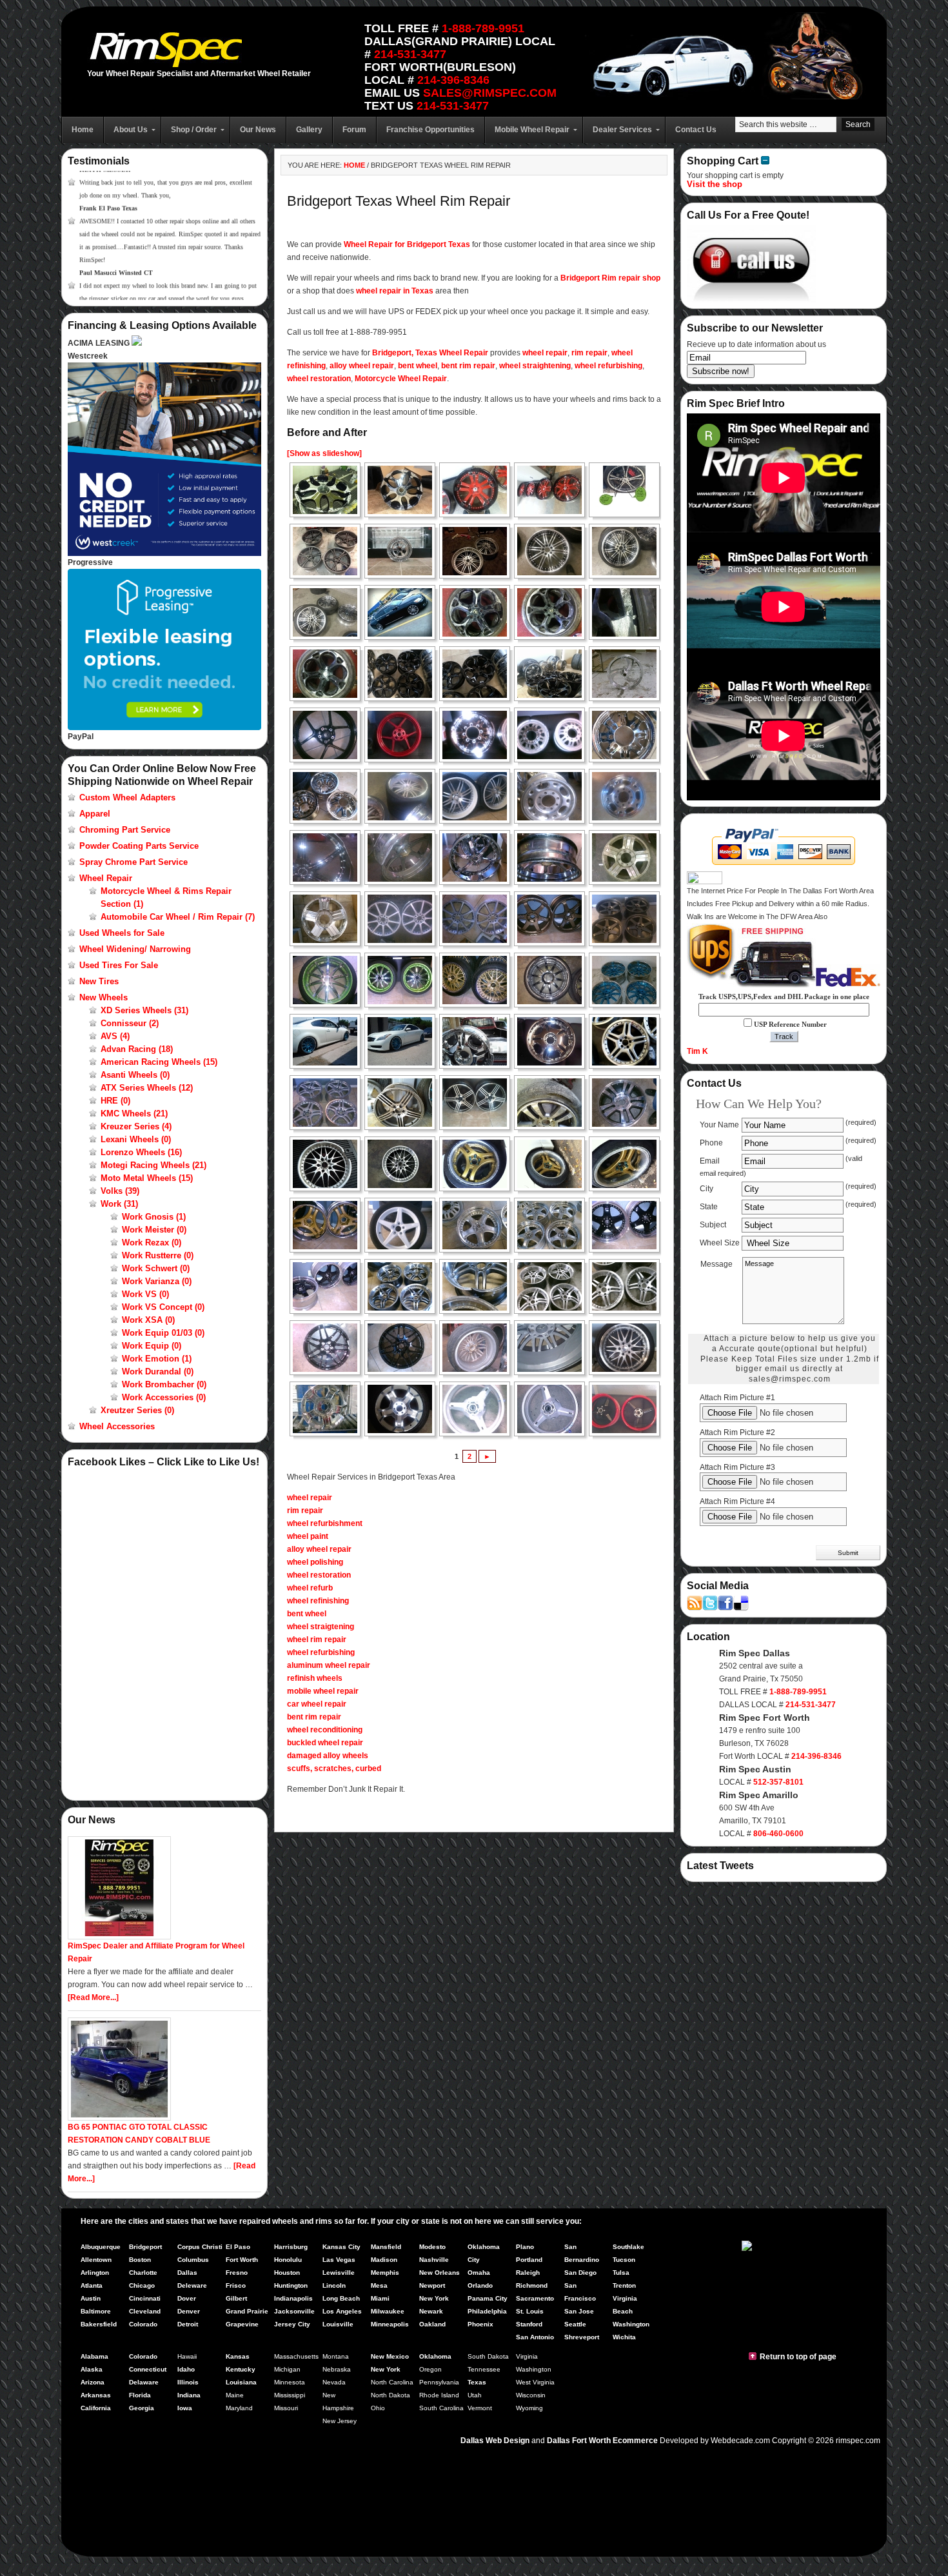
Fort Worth (242, 2260)
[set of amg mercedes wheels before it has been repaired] (628, 1041)
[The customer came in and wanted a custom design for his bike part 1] (479, 1409)
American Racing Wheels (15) (159, 1062)
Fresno (237, 2273)
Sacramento (535, 2298)
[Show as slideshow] (324, 453)
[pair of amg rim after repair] (479, 1103)
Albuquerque (101, 2247)
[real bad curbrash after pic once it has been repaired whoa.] (628, 1103)
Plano (525, 2247)
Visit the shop (715, 184)
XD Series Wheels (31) (144, 1010)
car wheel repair (317, 1704)
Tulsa (621, 2273)
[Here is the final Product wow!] (329, 1225)
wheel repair (545, 353)
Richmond (532, 2285)
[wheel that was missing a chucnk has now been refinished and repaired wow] (628, 796)
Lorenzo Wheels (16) (141, 1152)
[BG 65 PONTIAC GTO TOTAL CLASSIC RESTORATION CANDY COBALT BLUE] (119, 2118)
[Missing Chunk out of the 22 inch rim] (479, 1041)
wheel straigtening (321, 1627)
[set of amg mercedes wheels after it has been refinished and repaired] (329, 1103)
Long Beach (341, 2298)
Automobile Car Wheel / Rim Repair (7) (178, 917)
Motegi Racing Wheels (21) (153, 1165)
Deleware (192, 2285)
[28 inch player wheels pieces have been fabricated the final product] (479, 857)
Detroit (188, 2324)
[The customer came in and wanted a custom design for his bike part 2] (553, 1409)
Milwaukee (388, 2311)
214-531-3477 (410, 54)
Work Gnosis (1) (154, 1217)
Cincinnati (145, 2298)
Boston (140, 2260)
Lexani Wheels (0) (136, 1139)
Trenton (624, 2285)
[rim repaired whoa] (404, 1164)
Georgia (142, 2408)
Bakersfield (99, 2324)
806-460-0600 (778, 1834)
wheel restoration (319, 379)
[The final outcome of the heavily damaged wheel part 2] (628, 1348)
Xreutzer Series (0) (137, 1410)
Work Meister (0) (154, 1230)
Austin (91, 2298)
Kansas (238, 2356)
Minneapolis (390, 2324)
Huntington (291, 2285)
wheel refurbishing (608, 366)
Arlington (95, 2273)
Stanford (529, 2324)
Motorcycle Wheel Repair (401, 379)
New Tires (99, 981)
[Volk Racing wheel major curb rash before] (553, 919)
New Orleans (439, 2273)
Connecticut (148, 2369)
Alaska (92, 2369)
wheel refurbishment (325, 1523)
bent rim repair (468, 366)
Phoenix (480, 2324)
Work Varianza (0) (157, 1281)
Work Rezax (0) (152, 1243)
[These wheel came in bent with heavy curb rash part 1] (479, 1164)
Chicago (142, 2285)
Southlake (628, 2247)
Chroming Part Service (125, 830)
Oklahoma (435, 2356)
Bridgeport (145, 2247)
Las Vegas (339, 2260)
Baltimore (96, 2311)
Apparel (95, 814)
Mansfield (386, 2247)
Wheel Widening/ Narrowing (135, 949)
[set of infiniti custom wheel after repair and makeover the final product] (628, 980)
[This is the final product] (404, 980)
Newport (432, 2285)
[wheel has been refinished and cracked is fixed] (329, 919)
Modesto (432, 2247)
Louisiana (241, 2382)
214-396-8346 (453, 80)
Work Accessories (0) (164, 1397)
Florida (140, 2395)
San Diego (580, 2273)
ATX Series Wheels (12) (147, 1088)
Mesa (379, 2285)
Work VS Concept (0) (163, 1307)
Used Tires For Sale (119, 965)
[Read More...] (93, 1997)
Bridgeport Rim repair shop (610, 278)
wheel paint (308, 1536)
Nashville (434, 2260)
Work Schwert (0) (156, 1268)
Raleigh (528, 2273)
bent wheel (418, 366)
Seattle (575, 2324)
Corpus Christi (200, 2247)
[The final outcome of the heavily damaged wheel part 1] (553, 1348)
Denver (189, 2311)
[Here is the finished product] (404, 1348)
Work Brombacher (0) (164, 1384)
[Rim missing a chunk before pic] (329, 1164)
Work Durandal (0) (158, 1372)
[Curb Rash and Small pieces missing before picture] (404, 919)
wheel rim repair (317, 1640)
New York (434, 2298)
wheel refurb (310, 1588)
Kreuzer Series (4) (136, 1126)
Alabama (94, 2356)
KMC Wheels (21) (134, 1114)
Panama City (488, 2298)
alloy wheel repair (362, 366)
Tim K (697, 1051)
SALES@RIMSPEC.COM (490, 93)
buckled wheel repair (325, 1743)
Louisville (338, 2324)
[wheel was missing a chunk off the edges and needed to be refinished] (553, 796)
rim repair (589, 353)
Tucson (624, 2260)
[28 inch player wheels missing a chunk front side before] (329, 857)
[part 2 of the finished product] (329, 1286)
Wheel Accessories (117, 1426)
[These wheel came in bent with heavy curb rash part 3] (628, 1164)
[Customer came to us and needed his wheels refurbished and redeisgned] (329, 980)
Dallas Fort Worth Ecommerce (602, 2441)
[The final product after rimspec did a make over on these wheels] (628, 1409)
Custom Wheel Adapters (127, 798)
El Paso (238, 2247)
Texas (477, 2382)
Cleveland (145, 2311)
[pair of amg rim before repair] (404, 1103)
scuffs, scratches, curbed (334, 1769)
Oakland (432, 2324)
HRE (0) (115, 1101)
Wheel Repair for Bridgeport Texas (407, 244)
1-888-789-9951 (483, 28)
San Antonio (535, 2337)
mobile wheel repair (323, 1691)
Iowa (185, 2408)
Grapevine (242, 2324)
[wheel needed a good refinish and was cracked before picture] (628, 857)
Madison (384, 2260)
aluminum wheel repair (329, 1665)
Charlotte (143, 2273)
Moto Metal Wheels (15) (147, 1178)
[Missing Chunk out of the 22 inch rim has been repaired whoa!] (553, 1041)
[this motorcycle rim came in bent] (329, 735)
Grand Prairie (247, 2311)
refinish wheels (315, 1678)
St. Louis (530, 2311)
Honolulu (288, 2260)
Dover (187, 2298)
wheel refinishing (318, 1601)
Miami (380, 2298)
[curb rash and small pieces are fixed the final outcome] (479, 919)
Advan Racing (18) (137, 1049)
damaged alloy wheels (328, 1756)
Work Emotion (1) (157, 1359)
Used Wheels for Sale (122, 933)
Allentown (96, 2260)
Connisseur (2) (130, 1023)
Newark (431, 2311)
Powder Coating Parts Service (139, 846)
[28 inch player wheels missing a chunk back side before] (404, 857)
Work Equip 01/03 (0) (163, 1333)
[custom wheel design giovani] (329, 490)
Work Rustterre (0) (158, 1255)
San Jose (579, 2311)
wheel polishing (315, 1562)
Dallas (187, 2273)
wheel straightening (535, 366)
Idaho (186, 2369)
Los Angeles (342, 2311)
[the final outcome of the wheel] (404, 1409)
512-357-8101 (778, 1782)
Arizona (93, 2382)
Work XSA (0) (148, 1320)
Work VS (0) (145, 1294)
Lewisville (339, 2273)
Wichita (624, 2337)
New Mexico (390, 2356)
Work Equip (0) (152, 1346)
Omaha (479, 2273)
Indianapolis (293, 2298)
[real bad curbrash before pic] (553, 1103)
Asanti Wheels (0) (135, 1075)
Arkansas (96, 2395)
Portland (529, 2260)
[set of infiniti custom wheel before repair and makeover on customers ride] (329, 1041)
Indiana (189, 2395)
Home (354, 165)
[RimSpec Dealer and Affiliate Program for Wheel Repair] (119, 1937)
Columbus (193, 2260)
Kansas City (341, 2247)
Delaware (144, 2382)
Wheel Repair (106, 878)
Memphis (385, 2273)
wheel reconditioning (325, 1730)
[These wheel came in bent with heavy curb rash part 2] (553, 1164)
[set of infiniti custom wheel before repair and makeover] (553, 980)
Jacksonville (294, 2311)
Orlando (480, 2285)
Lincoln (334, 2285)
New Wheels (104, 997)
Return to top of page (798, 2357)
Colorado (143, 2324)
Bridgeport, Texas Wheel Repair (430, 353)
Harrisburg (291, 2247)
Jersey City (292, 2324)
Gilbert (236, 2298)
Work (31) (119, 1204)
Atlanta (92, 2285)
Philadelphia (487, 2311)
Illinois (188, 2382)
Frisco (236, 2285)
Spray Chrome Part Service (133, 862)
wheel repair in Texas (395, 291)
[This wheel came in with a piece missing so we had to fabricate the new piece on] (329, 1348)
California (96, 2408)
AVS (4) (115, 1036)
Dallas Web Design (495, 2441)
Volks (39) (120, 1191)
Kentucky (241, 2369)
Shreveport (582, 2337)
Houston (287, 2273)
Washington (631, 2324)
